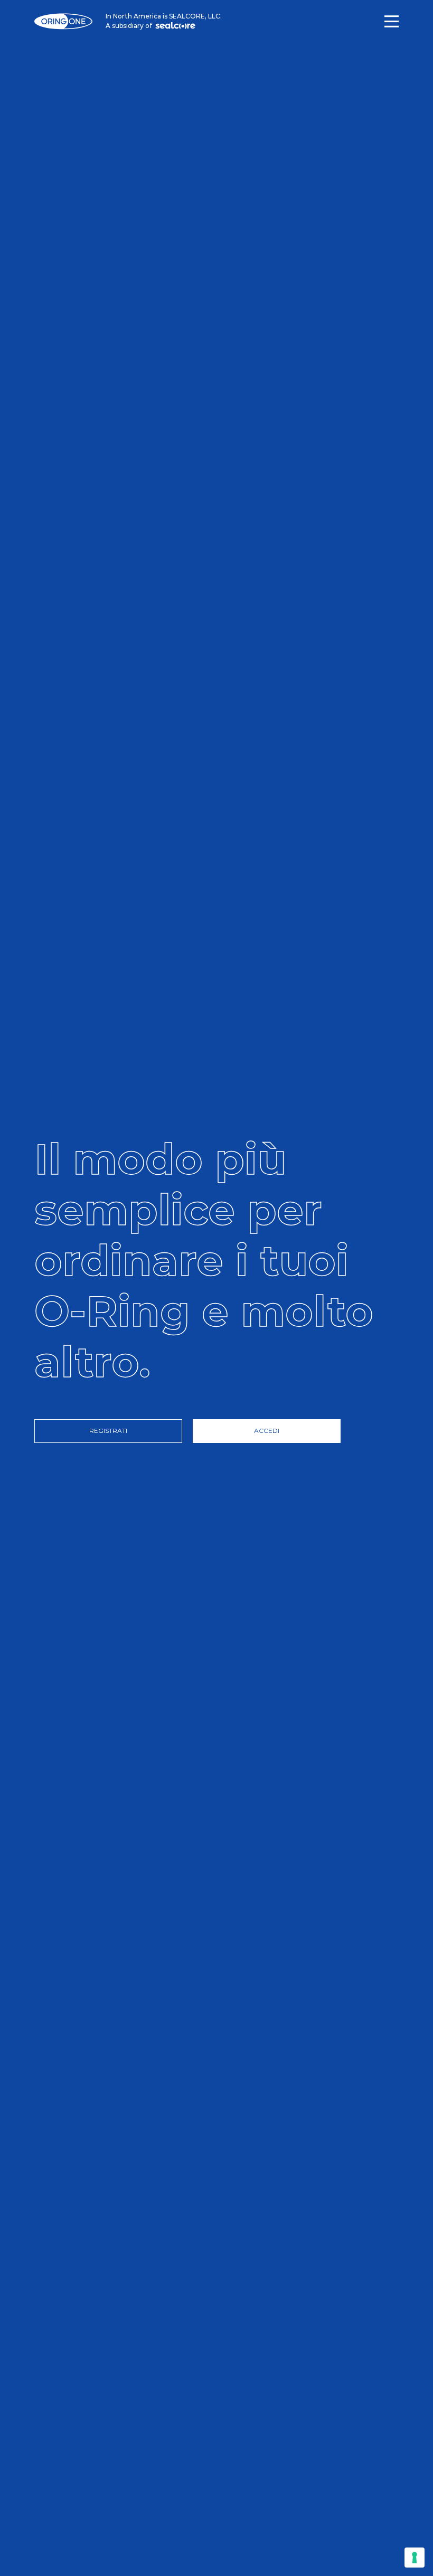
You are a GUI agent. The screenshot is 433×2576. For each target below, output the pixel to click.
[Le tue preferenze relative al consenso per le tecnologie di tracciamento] (415, 2558)
